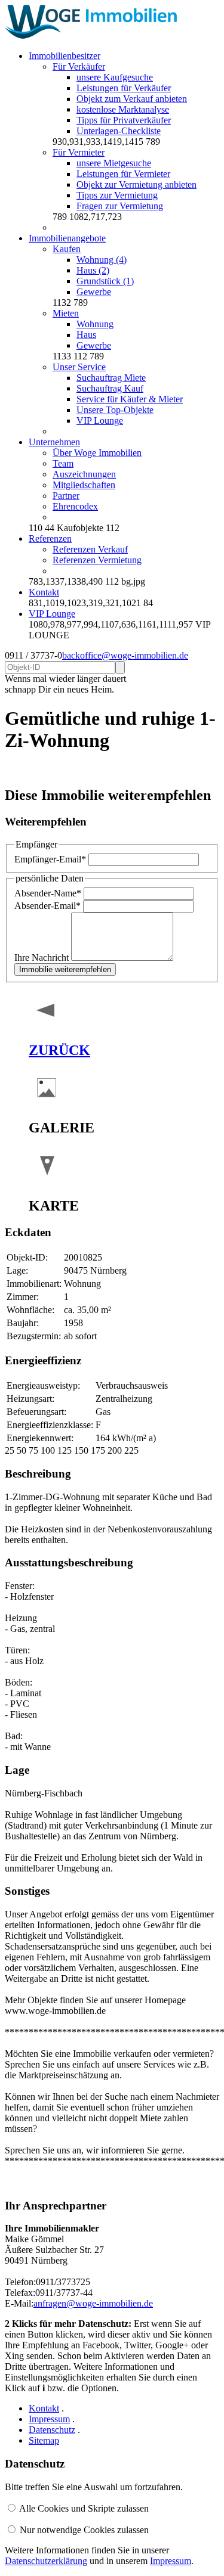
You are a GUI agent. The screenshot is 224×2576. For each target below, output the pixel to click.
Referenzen (50, 539)
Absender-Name (48, 893)
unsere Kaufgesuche (115, 77)
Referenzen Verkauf (90, 549)
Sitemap (44, 2440)
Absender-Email (47, 906)
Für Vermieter (79, 152)
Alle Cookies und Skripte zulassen (84, 2508)
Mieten (66, 313)
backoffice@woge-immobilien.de (125, 655)
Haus (86, 335)
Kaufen (67, 249)
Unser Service (79, 367)
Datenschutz (52, 2430)
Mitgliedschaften (84, 485)
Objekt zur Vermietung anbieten (136, 184)
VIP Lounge (100, 420)
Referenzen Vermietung (97, 560)
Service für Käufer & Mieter (130, 399)
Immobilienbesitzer (65, 56)
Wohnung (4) (102, 260)
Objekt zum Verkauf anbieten (132, 99)
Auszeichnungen (84, 474)
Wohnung (95, 324)
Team (63, 463)
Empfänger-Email (50, 859)
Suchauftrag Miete (111, 378)
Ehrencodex (75, 506)
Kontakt (44, 592)
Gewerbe (94, 292)
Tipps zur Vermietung (117, 195)
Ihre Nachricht (43, 958)
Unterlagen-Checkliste (119, 131)
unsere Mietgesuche (114, 163)
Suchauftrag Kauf (110, 388)
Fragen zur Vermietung (120, 206)
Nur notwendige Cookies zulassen (84, 2530)
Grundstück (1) (105, 281)
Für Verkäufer (79, 66)
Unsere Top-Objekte (115, 410)
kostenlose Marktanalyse (123, 109)
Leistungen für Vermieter (123, 174)
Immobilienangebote (67, 238)
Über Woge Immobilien (97, 453)
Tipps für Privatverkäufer (124, 120)
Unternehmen (54, 442)
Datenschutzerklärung (46, 2561)
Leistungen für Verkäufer (124, 88)
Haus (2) (93, 270)
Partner (66, 496)
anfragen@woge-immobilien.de (93, 2303)
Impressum (49, 2419)
